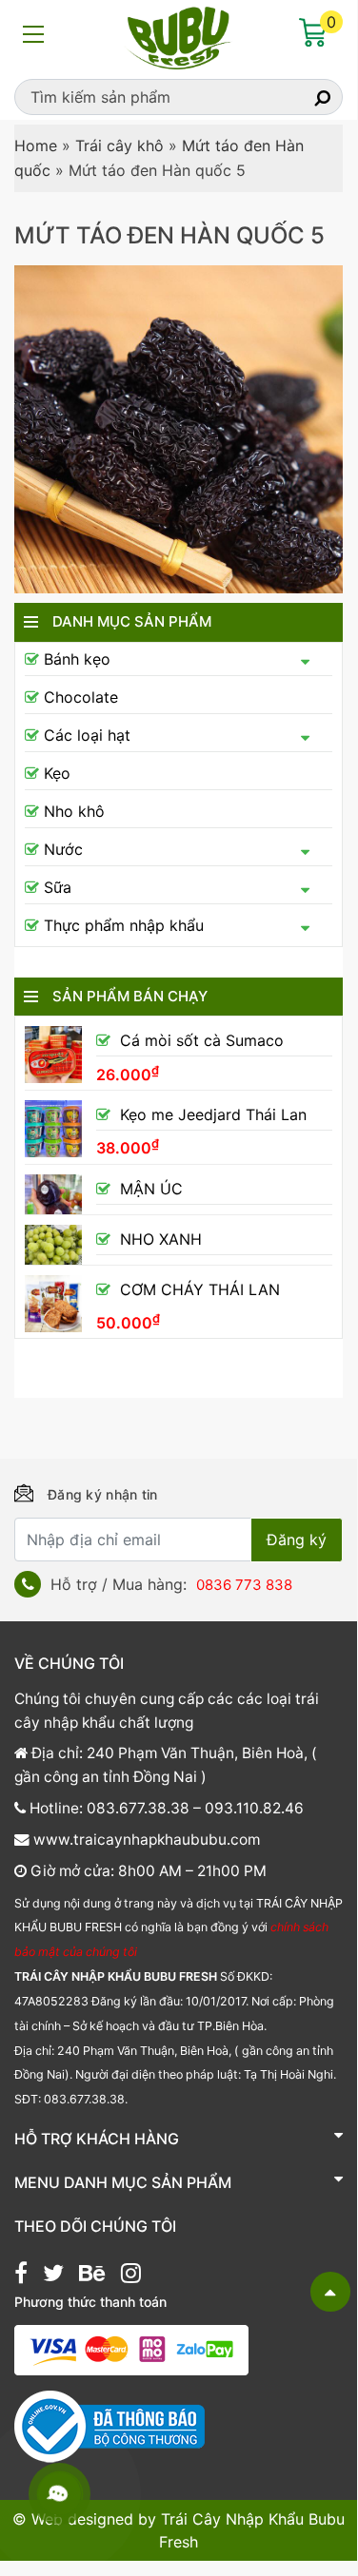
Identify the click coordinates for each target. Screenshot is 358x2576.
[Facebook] (21, 2276)
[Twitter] (53, 2276)
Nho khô (74, 811)
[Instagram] (131, 2276)
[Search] (306, 97)
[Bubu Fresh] (179, 36)
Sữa (58, 887)
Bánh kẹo (77, 659)
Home (36, 145)
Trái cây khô (119, 145)
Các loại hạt (87, 735)
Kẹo (57, 773)
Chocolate (81, 697)
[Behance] (92, 2276)
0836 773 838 (244, 1585)
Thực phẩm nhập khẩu (124, 925)
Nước (63, 849)
